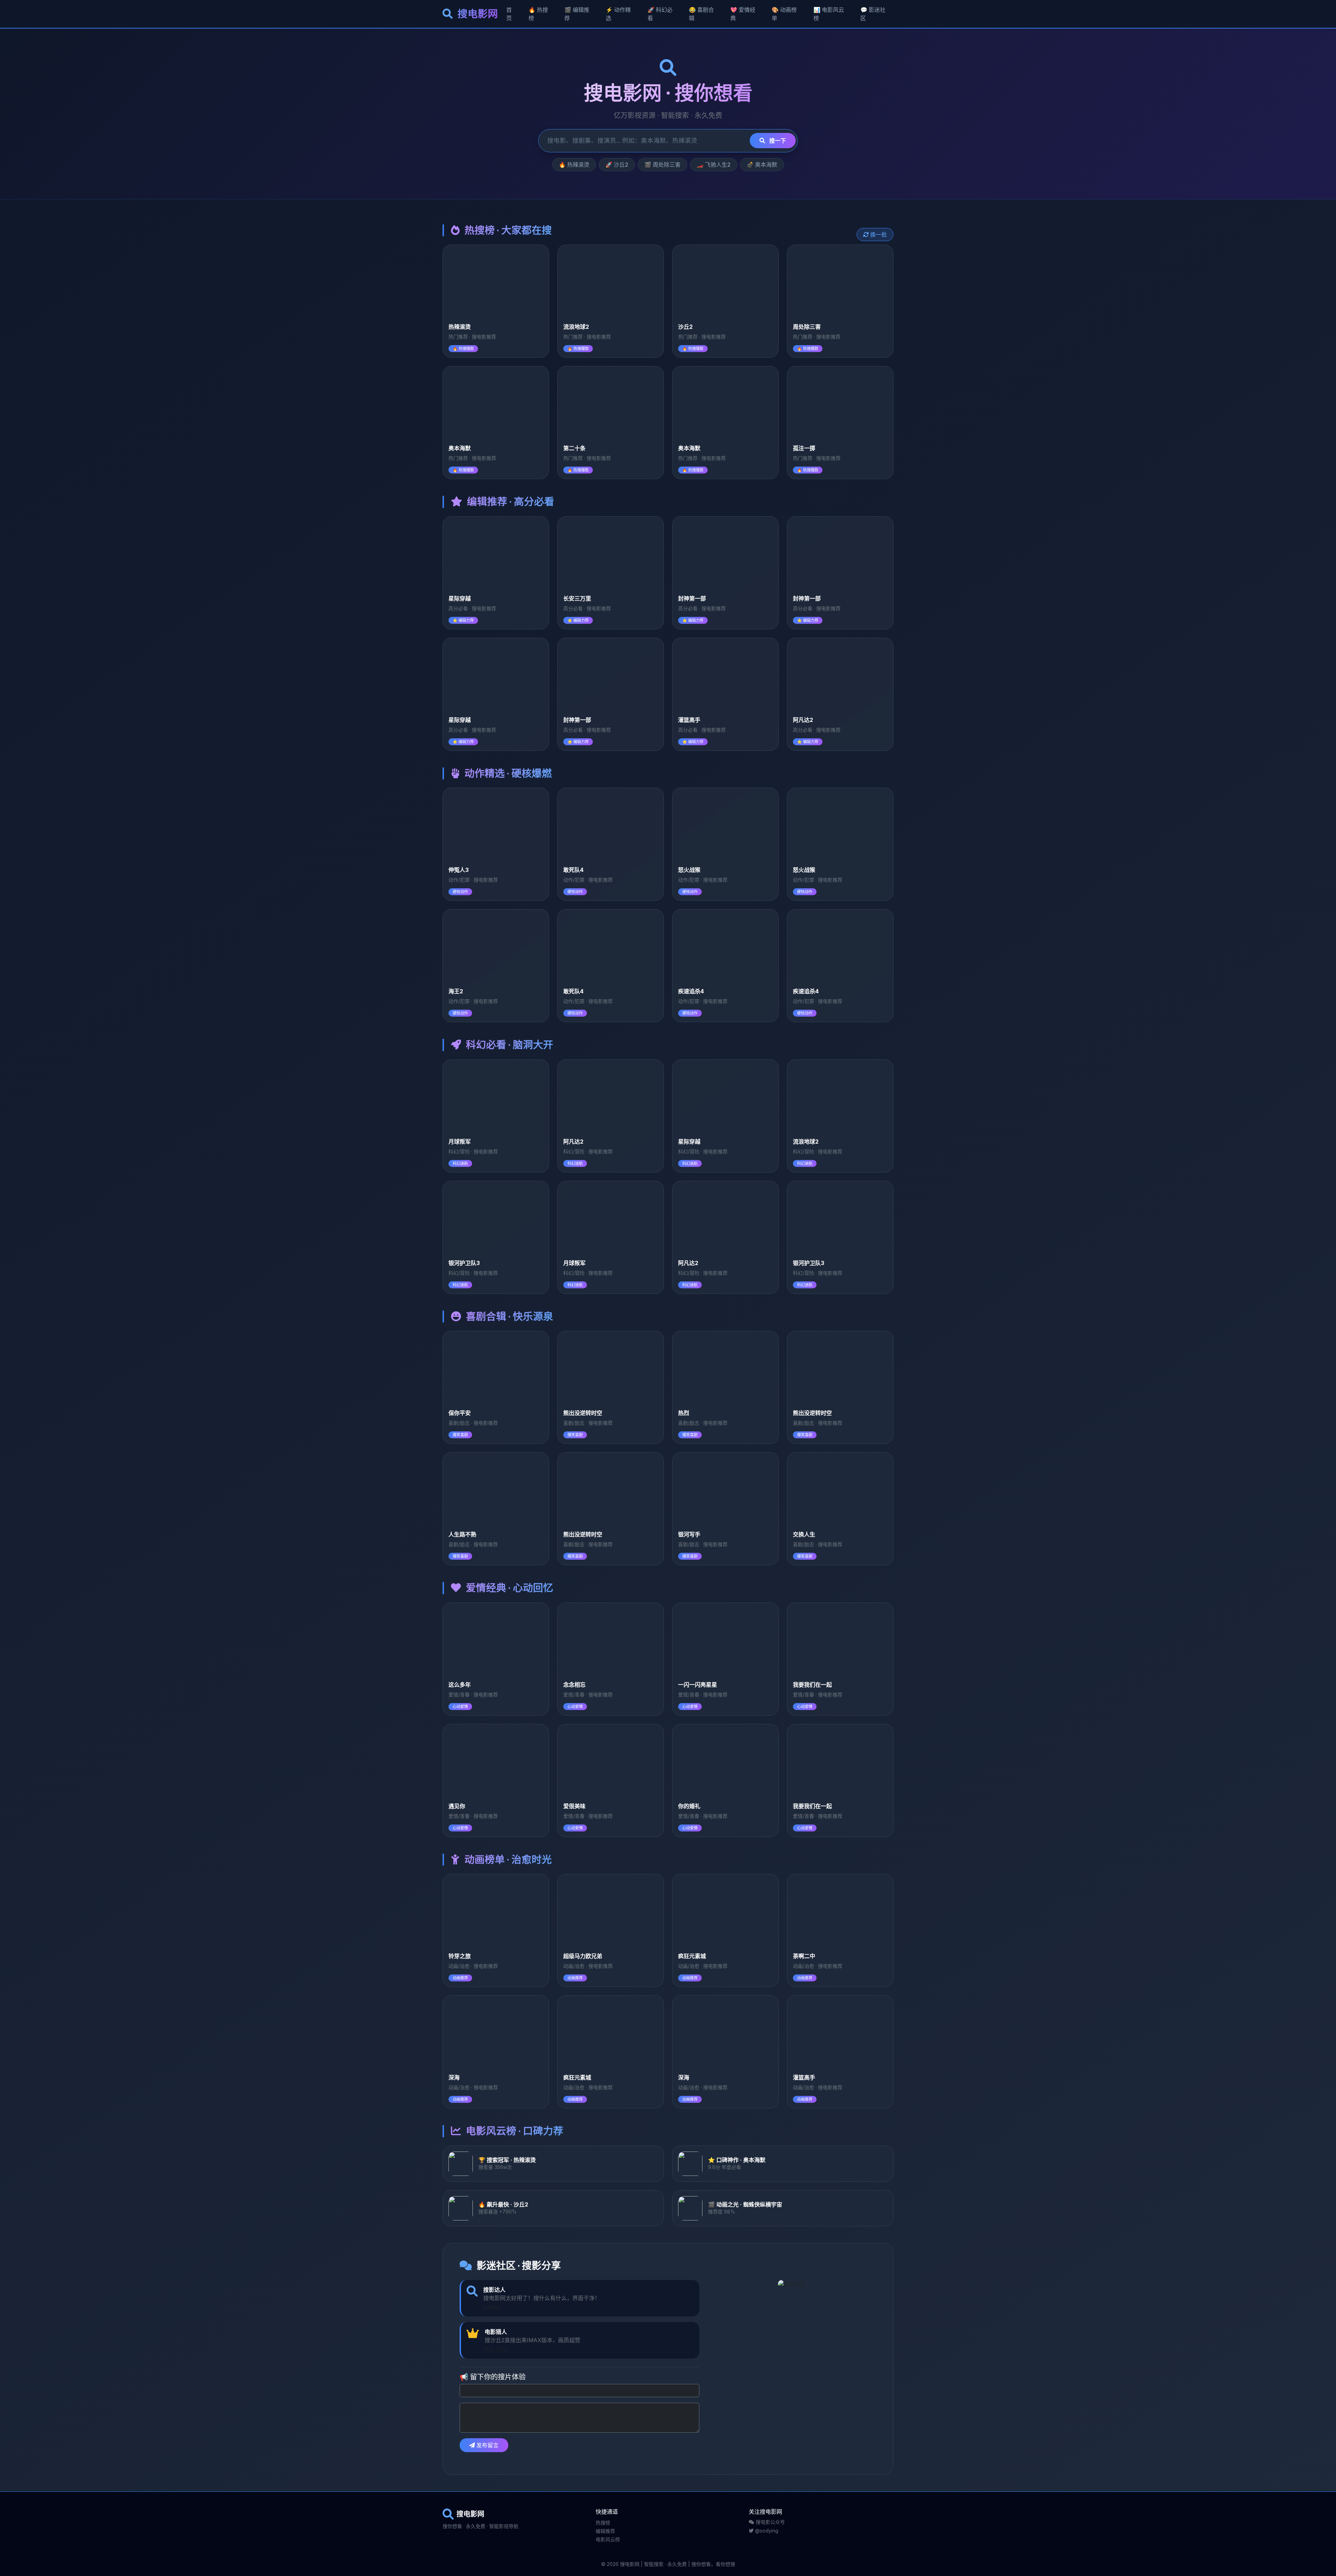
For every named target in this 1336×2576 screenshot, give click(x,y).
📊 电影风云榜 (829, 14)
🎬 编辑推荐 (577, 14)
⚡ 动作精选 (618, 14)
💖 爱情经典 (743, 14)
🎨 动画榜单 (784, 14)
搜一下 (777, 141)
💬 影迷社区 (873, 14)
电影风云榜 (608, 2539)
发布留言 (487, 2445)
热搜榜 (603, 2523)
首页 (509, 14)
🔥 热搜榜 (538, 14)
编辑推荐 (605, 2531)
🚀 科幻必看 (660, 14)
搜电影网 (477, 14)
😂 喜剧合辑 (701, 14)
